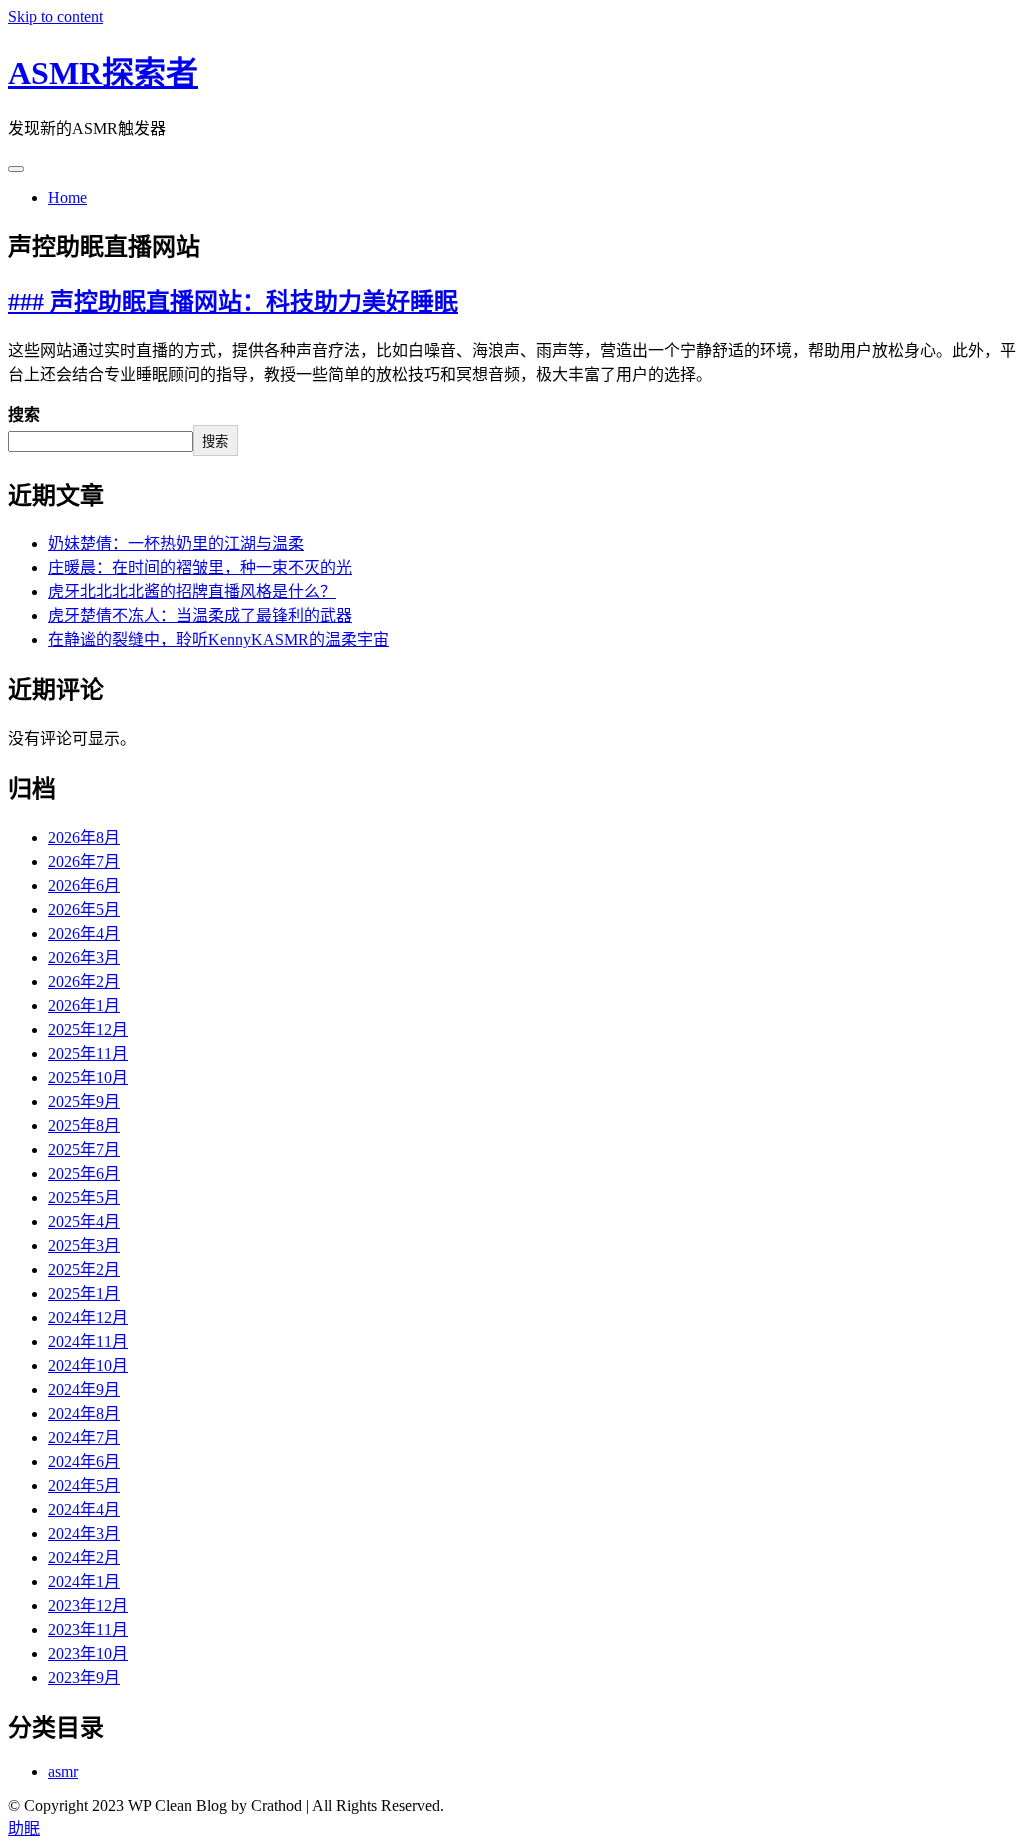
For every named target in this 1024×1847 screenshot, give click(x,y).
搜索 (24, 414)
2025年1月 (84, 1293)
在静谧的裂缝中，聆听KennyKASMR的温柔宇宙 (218, 639)
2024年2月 (84, 1557)
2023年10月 (88, 1653)
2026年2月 (84, 981)
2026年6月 (84, 885)
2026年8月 (84, 837)
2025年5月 (84, 1197)
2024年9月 (84, 1389)
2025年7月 (84, 1149)
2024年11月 (88, 1341)
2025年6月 (84, 1173)
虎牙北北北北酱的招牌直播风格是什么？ (192, 591)
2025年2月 (84, 1269)
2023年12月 (88, 1605)
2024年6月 (84, 1461)
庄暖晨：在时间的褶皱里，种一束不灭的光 (200, 567)
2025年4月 (84, 1221)
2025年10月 (88, 1077)
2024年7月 (84, 1437)
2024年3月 (84, 1533)
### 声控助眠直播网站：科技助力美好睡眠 (233, 302)
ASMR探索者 (103, 73)
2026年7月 (84, 861)
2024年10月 (88, 1365)
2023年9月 (84, 1677)
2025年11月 (88, 1053)
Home (67, 197)
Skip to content (55, 16)
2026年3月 (84, 957)
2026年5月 (84, 909)
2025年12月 (88, 1029)
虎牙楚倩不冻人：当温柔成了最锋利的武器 (200, 615)
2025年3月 (84, 1245)
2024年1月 (84, 1581)
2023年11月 (88, 1629)
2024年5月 (84, 1485)
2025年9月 (84, 1101)
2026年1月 (84, 1005)
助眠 (24, 1828)
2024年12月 (88, 1317)
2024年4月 (84, 1509)
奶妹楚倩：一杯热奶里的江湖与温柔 (176, 543)
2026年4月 (84, 933)
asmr (63, 1771)
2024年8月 (84, 1413)
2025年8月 (84, 1125)
